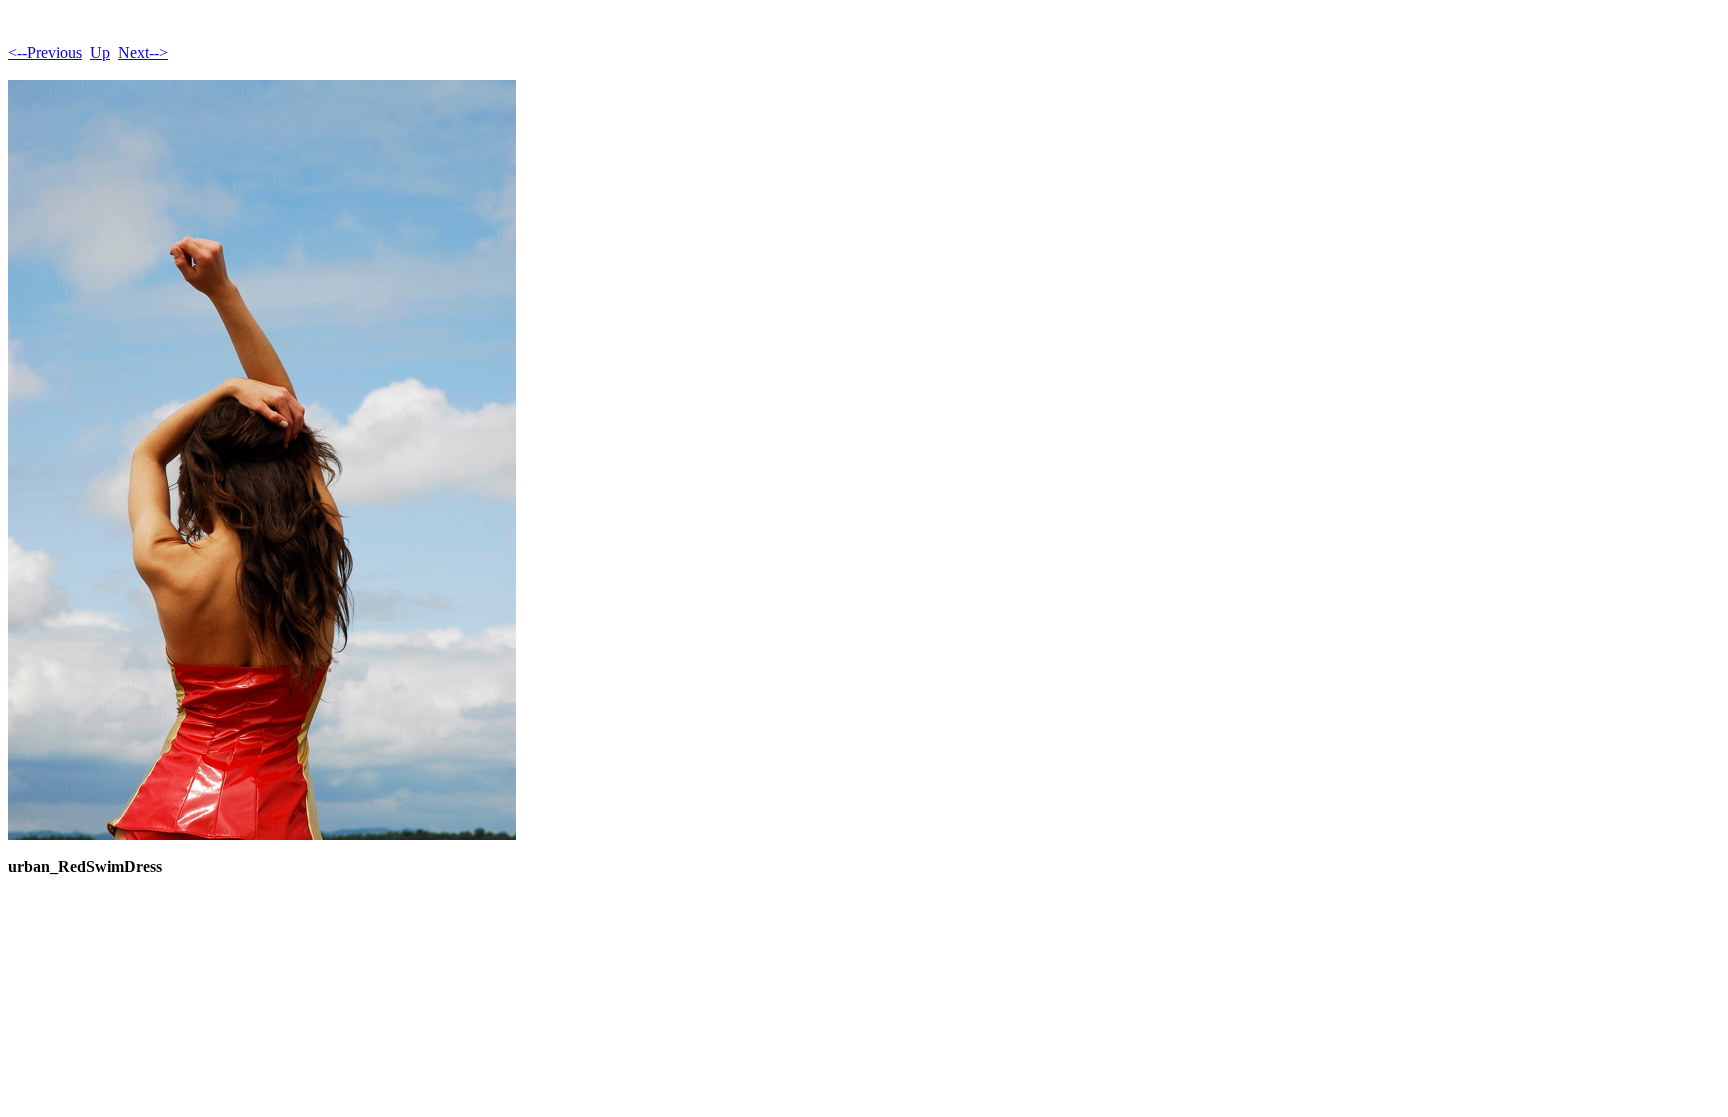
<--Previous (45, 52)
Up (100, 52)
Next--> (143, 52)
